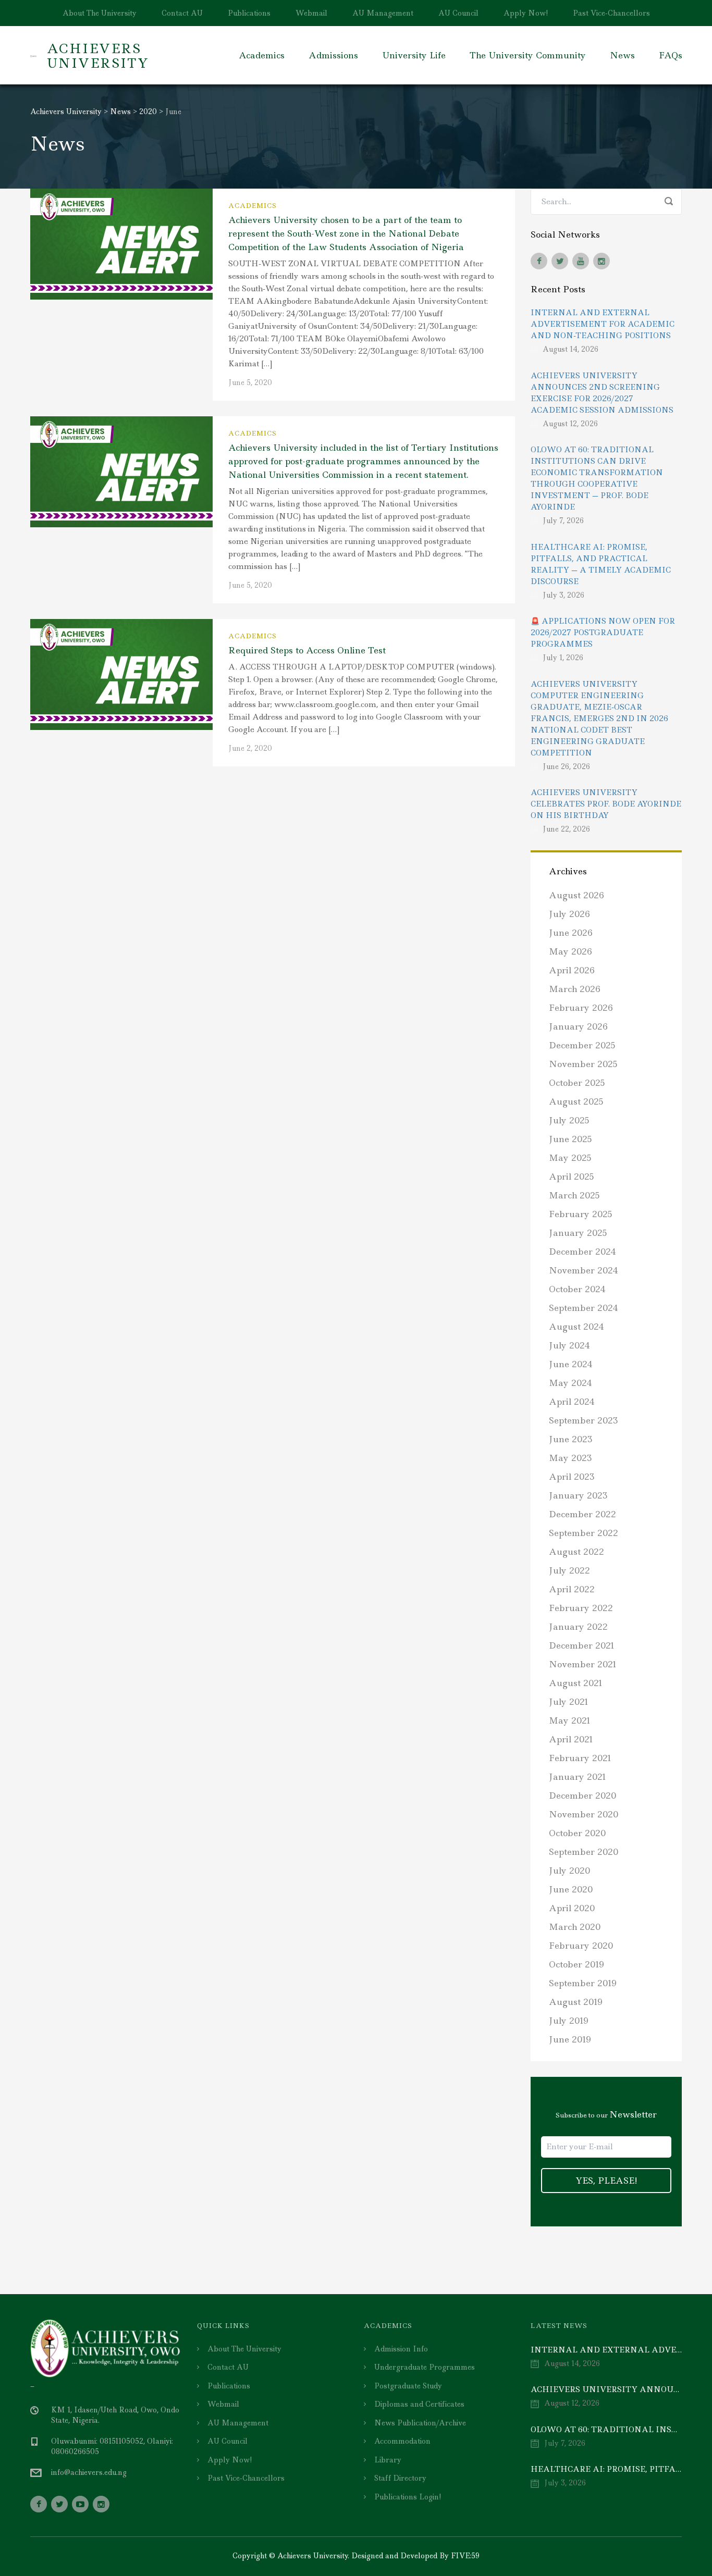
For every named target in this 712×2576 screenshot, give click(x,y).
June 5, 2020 (250, 382)
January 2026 (578, 1026)
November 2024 (584, 1270)
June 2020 (571, 1889)
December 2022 (582, 1514)
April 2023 (572, 1477)
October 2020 (577, 1833)
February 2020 (581, 1946)
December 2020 (582, 1795)
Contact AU (182, 13)
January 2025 (578, 1233)
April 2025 (572, 1176)
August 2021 (576, 1683)
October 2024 (577, 1289)
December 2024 (582, 1252)
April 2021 (571, 1739)
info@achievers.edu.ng (89, 2472)
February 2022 (581, 1608)
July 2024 (569, 1345)
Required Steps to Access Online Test (307, 650)
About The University (100, 13)
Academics (262, 55)
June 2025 (570, 1139)
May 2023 (570, 1458)
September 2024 (584, 1308)
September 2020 (584, 1852)
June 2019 (570, 2039)
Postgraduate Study (408, 2386)
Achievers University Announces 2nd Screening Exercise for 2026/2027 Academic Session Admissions (602, 393)
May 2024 (570, 1383)
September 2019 (583, 1983)
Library (388, 2460)
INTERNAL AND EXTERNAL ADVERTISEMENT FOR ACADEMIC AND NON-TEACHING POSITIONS (603, 324)
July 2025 (569, 1120)
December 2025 (582, 1045)
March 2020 (575, 1927)
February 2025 (581, 1214)
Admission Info (401, 2349)
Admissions (333, 55)
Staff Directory (400, 2478)
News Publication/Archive (420, 2423)
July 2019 (569, 2021)
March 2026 (575, 989)
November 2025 (583, 1064)
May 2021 (570, 1720)
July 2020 (569, 1871)
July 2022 (569, 1570)
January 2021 (578, 1777)
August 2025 (576, 1101)
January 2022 (578, 1627)
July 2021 (569, 1702)
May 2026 (570, 951)
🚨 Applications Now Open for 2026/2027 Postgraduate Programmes (603, 633)
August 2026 (576, 895)
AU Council (458, 13)
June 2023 (571, 1439)
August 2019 (576, 2002)
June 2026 (571, 933)
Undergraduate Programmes (425, 2367)
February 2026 (581, 1008)
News (622, 55)
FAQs (671, 55)
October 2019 (576, 1964)
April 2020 (572, 1908)
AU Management (383, 13)
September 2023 (584, 1420)
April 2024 (572, 1402)
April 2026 (572, 970)
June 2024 (571, 1364)
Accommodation (402, 2441)
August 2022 (576, 1552)
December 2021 (582, 1645)
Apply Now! (526, 13)
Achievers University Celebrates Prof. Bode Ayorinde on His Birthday (606, 804)
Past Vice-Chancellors (611, 13)
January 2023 (578, 1495)
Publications (249, 13)
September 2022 (584, 1533)
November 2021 (583, 1664)
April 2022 (572, 1589)
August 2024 (576, 1327)
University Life (414, 55)
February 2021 (580, 1758)
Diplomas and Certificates (419, 2404)
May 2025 (570, 1158)
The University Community (528, 55)
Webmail (311, 13)
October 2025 (577, 1083)
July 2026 (569, 914)
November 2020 (584, 1814)
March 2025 (574, 1195)
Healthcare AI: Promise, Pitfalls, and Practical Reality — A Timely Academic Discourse (601, 564)
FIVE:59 (465, 2556)
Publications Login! (408, 2497)
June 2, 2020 (250, 748)
